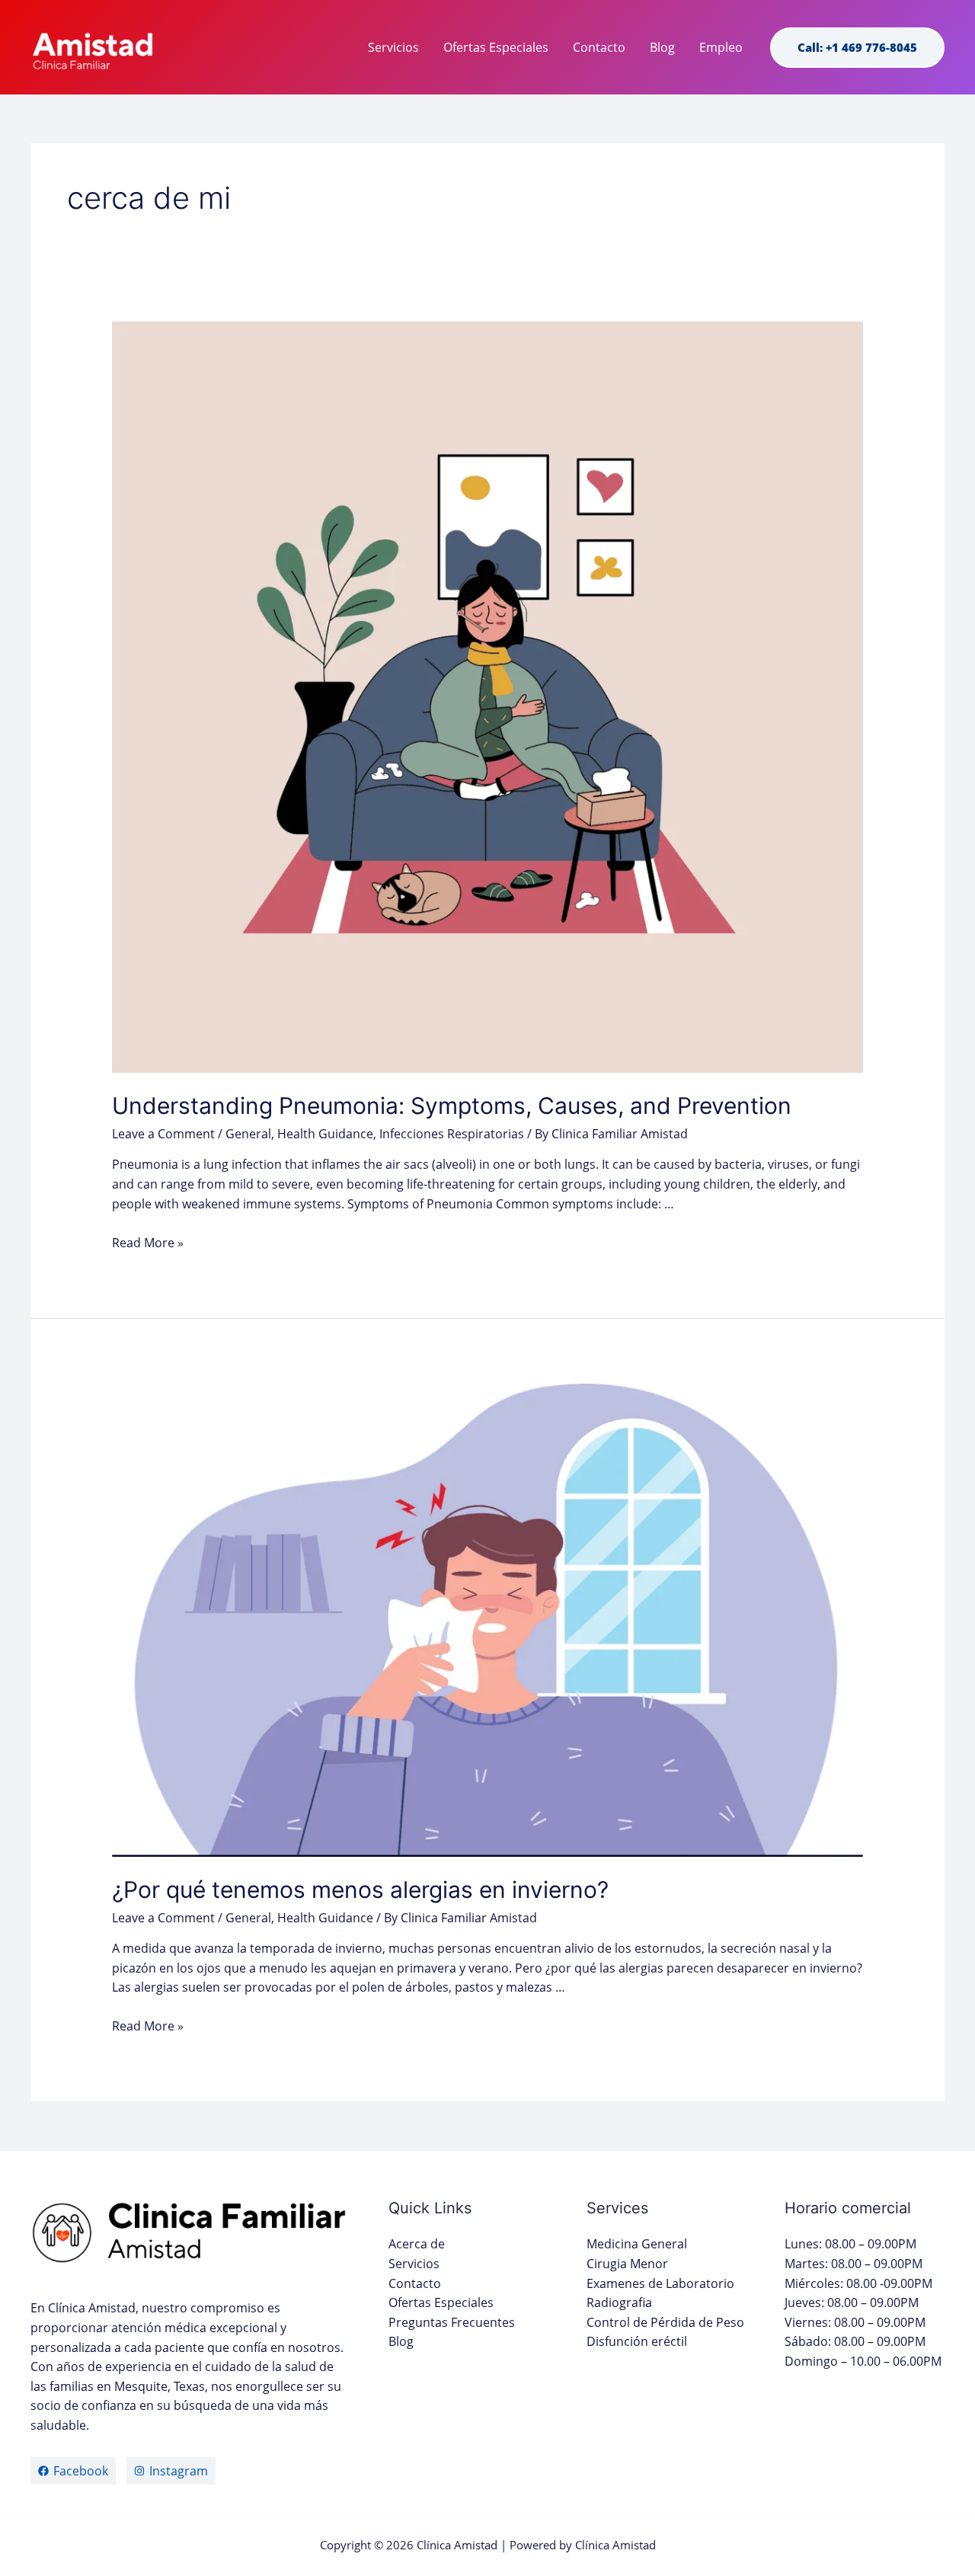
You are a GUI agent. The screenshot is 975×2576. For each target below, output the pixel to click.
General (248, 1134)
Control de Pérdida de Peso (665, 2322)
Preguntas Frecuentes (452, 2322)
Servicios (393, 47)
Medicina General (637, 2244)
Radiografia (619, 2302)
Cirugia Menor (627, 2264)
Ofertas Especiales (496, 47)
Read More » (148, 1243)
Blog (662, 47)
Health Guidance (325, 1134)
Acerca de (417, 2244)
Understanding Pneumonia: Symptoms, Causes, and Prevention (452, 1106)
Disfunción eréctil (637, 2341)
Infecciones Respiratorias (452, 1134)
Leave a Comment (163, 1134)
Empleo (721, 47)
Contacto (599, 47)
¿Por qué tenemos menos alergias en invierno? (360, 1890)
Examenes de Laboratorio (660, 2283)
